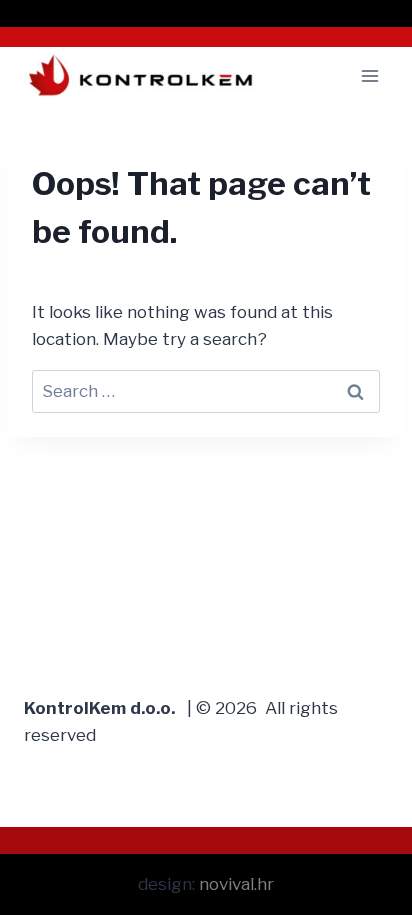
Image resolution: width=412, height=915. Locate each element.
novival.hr (236, 884)
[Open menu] (369, 75)
